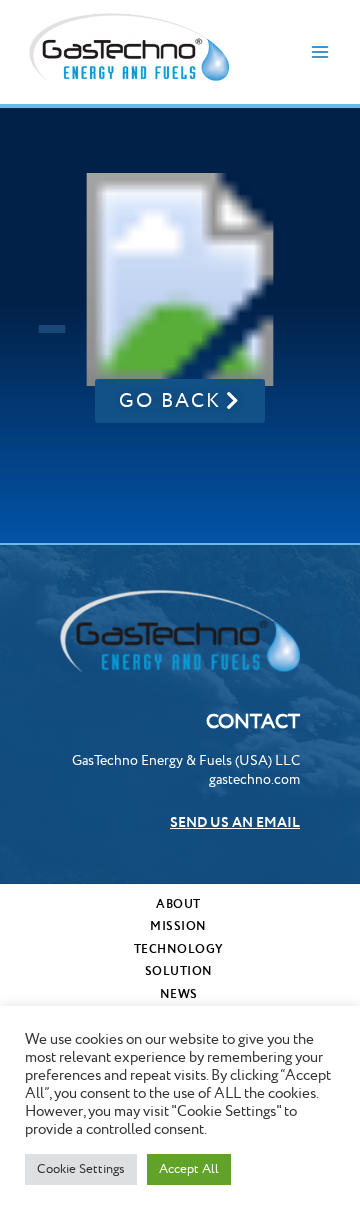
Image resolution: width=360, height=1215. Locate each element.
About (178, 904)
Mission (178, 926)
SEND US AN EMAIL (235, 823)
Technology (179, 949)
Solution (179, 971)
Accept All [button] (189, 1169)
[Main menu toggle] (320, 52)
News (179, 994)
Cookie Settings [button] (81, 1169)
